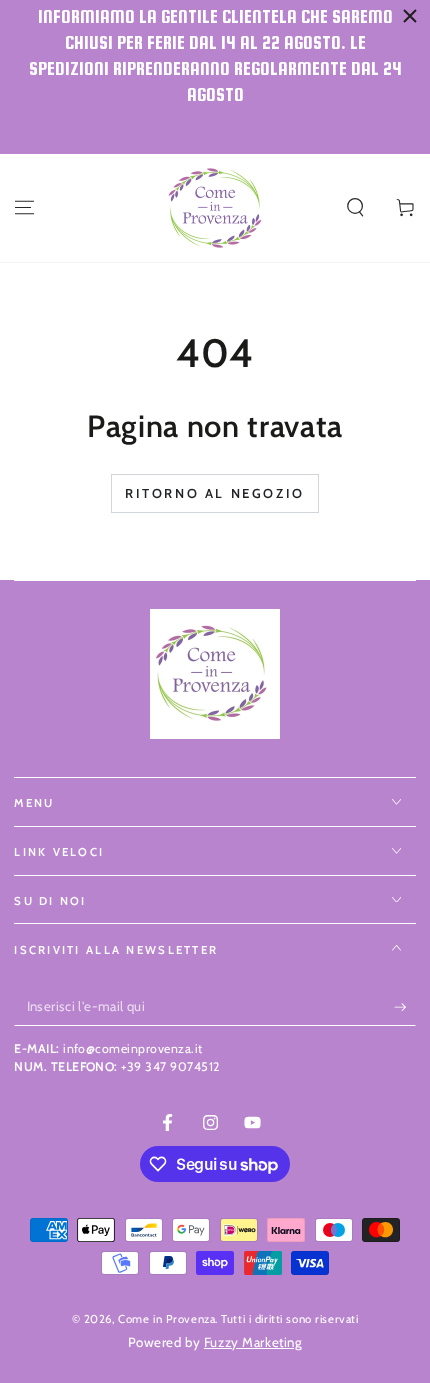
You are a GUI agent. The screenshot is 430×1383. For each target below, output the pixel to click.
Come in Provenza (166, 1319)
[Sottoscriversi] (405, 1007)
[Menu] (24, 208)
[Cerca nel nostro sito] (355, 208)
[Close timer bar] (410, 16)
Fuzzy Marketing (253, 1342)
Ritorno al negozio (215, 493)
